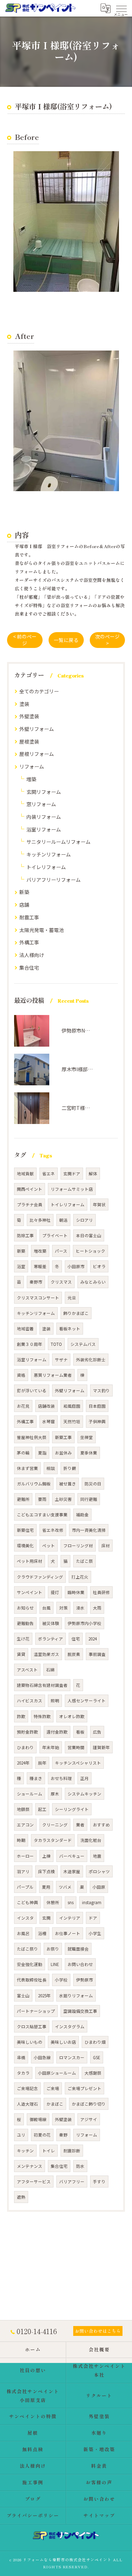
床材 (106, 1546)
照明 (55, 1701)
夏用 (46, 1887)
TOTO (56, 1344)
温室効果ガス (46, 1654)
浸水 (80, 1608)
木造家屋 (72, 1871)
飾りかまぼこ (76, 1313)
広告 (97, 1732)
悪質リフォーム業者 (53, 1375)
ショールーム (30, 1794)
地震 (97, 1856)
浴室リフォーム (44, 829)
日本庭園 (97, 1406)
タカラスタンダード (53, 1840)
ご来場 (53, 2088)
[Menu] (121, 8)
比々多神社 (40, 1220)
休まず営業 (27, 1468)
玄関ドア (72, 1174)
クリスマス (61, 1282)
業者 (80, 1825)
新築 (24, 892)
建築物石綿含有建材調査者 (42, 1685)
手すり (99, 2182)
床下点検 (46, 1871)
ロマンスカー (72, 2057)
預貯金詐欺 (27, 1732)
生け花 (23, 1639)
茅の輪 (23, 1453)
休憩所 (53, 1902)
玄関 (46, 1918)
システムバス (83, 1344)
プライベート (55, 1235)
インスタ (25, 1918)
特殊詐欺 (42, 1716)
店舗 (24, 905)
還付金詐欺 (57, 1732)
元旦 (72, 1298)
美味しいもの (30, 2042)
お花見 (23, 1406)
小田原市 (76, 1266)
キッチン (25, 2151)
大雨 (97, 1608)
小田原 (99, 1887)
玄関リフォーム (44, 792)
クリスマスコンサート (38, 1298)
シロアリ (84, 1220)
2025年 (44, 1996)
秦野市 (36, 1282)
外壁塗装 (29, 716)
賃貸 (21, 1654)
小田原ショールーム (57, 2073)
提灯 (55, 1592)
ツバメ (65, 1887)
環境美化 (25, 1546)
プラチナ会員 (30, 1205)
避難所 (23, 1499)
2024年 (23, 1763)
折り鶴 (70, 1468)
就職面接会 (78, 1949)
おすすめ (101, 1825)
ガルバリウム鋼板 (34, 1484)
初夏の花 (42, 2135)
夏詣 (42, 1453)
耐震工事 (29, 917)
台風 (46, 1608)
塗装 (24, 704)
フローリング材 (78, 1546)
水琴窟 (49, 1421)
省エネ (49, 1174)
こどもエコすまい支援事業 (42, 1515)
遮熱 (21, 2197)
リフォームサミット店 (72, 1189)
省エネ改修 (53, 1530)
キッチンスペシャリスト (78, 1763)
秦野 (63, 2135)
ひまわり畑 (95, 2042)
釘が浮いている (32, 1390)
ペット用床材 (30, 1561)
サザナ (61, 1360)
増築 (31, 779)
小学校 (61, 1980)
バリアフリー (72, 2182)
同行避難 (89, 1499)
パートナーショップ (36, 2011)
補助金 (82, 1515)
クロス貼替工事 (32, 2026)
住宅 (76, 1639)
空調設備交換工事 (80, 2011)
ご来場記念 (27, 2088)
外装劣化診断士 (91, 1360)
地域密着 (25, 1329)
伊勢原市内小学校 (84, 1623)
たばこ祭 (84, 1561)
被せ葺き (68, 1484)
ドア (93, 1918)
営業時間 (76, 1747)
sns (71, 1902)
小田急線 (42, 2057)
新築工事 (63, 1437)
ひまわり (25, 1747)
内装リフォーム (44, 817)
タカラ (23, 2073)
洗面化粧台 (91, 1840)
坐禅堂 (87, 1437)
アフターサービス (34, 2182)
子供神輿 (97, 1421)
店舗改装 (46, 1406)
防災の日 (93, 1484)
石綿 (50, 1670)
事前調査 (97, 1654)
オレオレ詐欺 (72, 1716)
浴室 (21, 1266)
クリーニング (55, 1825)
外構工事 (29, 942)
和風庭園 (72, 1406)
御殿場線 (38, 2119)
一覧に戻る (66, 640)
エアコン (25, 1825)
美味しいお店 (63, 2042)
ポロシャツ (99, 1871)
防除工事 (25, 1235)
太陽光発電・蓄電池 (42, 930)
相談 (51, 1468)
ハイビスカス (30, 1701)
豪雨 (42, 1499)
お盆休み (63, 1453)
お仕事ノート (68, 1933)
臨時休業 (76, 1592)
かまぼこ (55, 2104)
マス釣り (101, 1390)
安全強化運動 (30, 1964)
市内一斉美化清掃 (89, 1530)
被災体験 (51, 1623)
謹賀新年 (101, 1747)
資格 (21, 1375)
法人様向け (32, 955)
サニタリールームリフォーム (58, 842)
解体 (93, 1174)
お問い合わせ (80, 1964)
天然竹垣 (72, 1421)
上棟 (46, 1856)
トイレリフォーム (46, 867)
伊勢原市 (84, 1980)
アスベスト (27, 1670)
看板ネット (70, 1329)
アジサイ (89, 2119)
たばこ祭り (27, 1949)
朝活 (63, 1220)
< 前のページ (25, 640)
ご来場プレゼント (84, 2088)
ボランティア (51, 1639)
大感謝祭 (93, 2073)
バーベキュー (72, 1856)
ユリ (21, 2135)
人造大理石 (27, 2104)
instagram (92, 1902)
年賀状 (99, 1205)
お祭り (53, 1949)
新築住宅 (25, 1530)
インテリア (70, 1918)
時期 (21, 1840)
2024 (93, 1639)
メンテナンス (30, 2166)
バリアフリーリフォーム (54, 880)
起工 (42, 1809)
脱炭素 (74, 1654)
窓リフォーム (41, 804)
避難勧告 (25, 1623)
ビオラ (99, 1266)
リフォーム (32, 766)
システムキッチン (84, 1794)
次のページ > (107, 640)
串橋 (21, 2057)
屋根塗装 (29, 741)
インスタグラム (70, 2026)
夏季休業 (89, 1453)
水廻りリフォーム (76, 1996)
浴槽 (42, 1933)
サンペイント (30, 1592)
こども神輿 (27, 1902)
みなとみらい (93, 1282)
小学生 (95, 1933)
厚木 (55, 1794)
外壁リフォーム (37, 729)
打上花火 (80, 1577)
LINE (55, 1964)
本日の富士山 (89, 1235)
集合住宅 (29, 968)
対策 (63, 1608)
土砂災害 (63, 1499)
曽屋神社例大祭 (32, 1437)
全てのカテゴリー (39, 691)
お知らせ (25, 1608)
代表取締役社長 (32, 1980)
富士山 (23, 1996)
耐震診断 (72, 2151)
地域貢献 (25, 1174)
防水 (80, 2166)
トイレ (49, 2151)
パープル (25, 1887)
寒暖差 (40, 1266)
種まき (36, 1778)
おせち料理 (61, 1778)
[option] (66, 221)
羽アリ (23, 1871)
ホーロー (25, 1856)
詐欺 (21, 1716)
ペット (49, 1546)
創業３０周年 (30, 1344)
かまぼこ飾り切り (89, 2104)
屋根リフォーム (37, 754)
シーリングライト (72, 1809)
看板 (80, 1732)
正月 (84, 1778)
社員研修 (101, 1592)
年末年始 (51, 1747)
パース (61, 1251)
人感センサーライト (87, 1701)
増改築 (40, 1251)
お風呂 (23, 1933)
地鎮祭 (23, 1809)
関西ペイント (30, 1189)
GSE (97, 2057)
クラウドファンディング (40, 1577)
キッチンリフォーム (49, 854)
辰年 (42, 1763)
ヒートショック (90, 1251)
